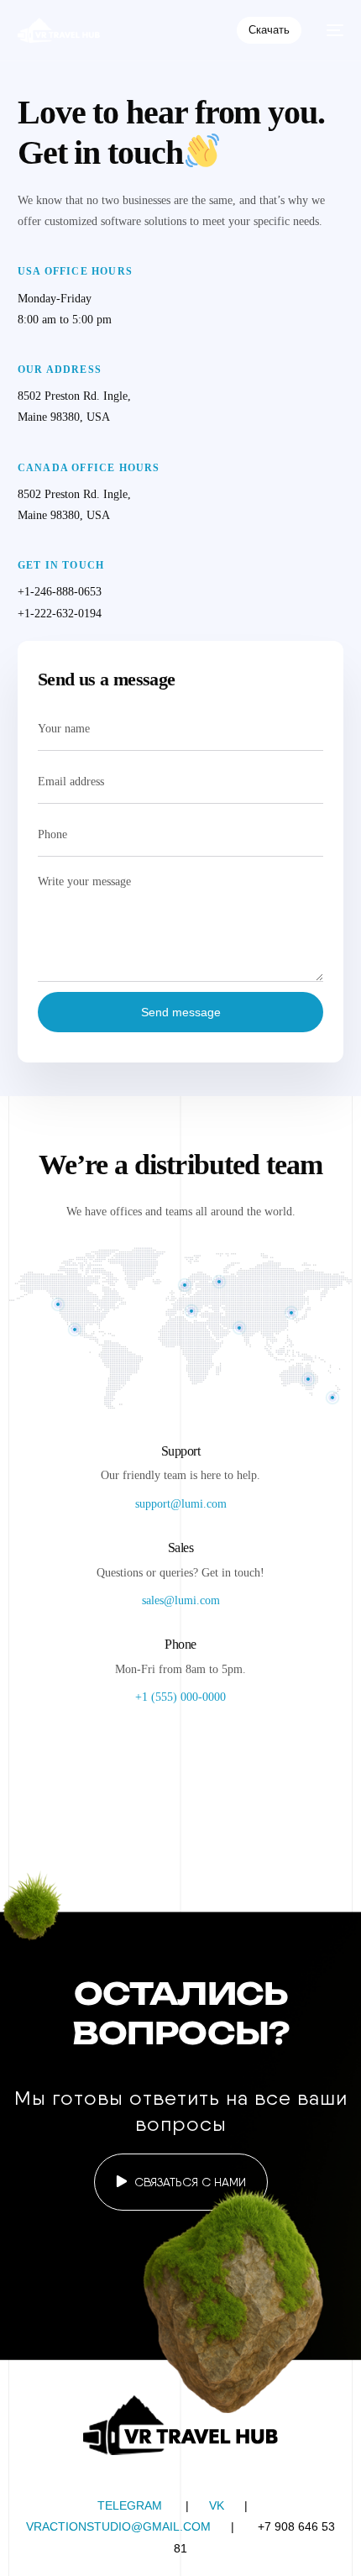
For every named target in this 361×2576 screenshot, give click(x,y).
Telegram (130, 2505)
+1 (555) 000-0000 (180, 1697)
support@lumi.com (181, 1504)
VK (217, 2505)
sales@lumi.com (181, 1600)
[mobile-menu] (331, 30)
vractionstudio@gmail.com (118, 2526)
